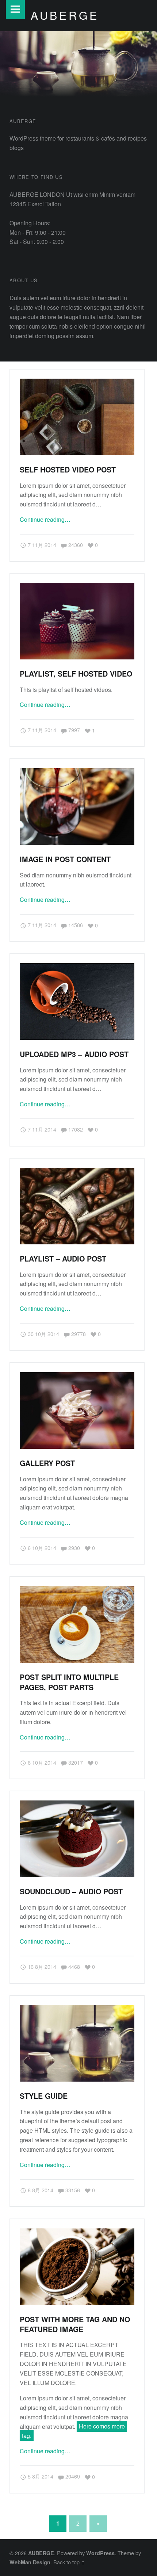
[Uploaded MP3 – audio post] (77, 968)
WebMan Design (30, 2562)
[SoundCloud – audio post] (77, 1805)
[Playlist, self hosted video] (77, 587)
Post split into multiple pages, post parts (69, 1682)
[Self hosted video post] (77, 383)
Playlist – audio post (63, 1259)
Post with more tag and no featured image (75, 2324)
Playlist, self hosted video (76, 674)
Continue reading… (45, 519)
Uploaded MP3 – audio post (74, 1054)
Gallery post (47, 1463)
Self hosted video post (68, 470)
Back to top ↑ (69, 2562)
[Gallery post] (77, 1377)
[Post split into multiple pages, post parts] (77, 1591)
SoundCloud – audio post (71, 1891)
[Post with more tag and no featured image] (77, 2233)
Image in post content (65, 859)
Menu (15, 9)
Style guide (44, 2096)
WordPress (100, 2553)
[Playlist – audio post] (77, 1172)
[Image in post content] (77, 773)
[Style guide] (77, 2009)
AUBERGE (41, 2553)
